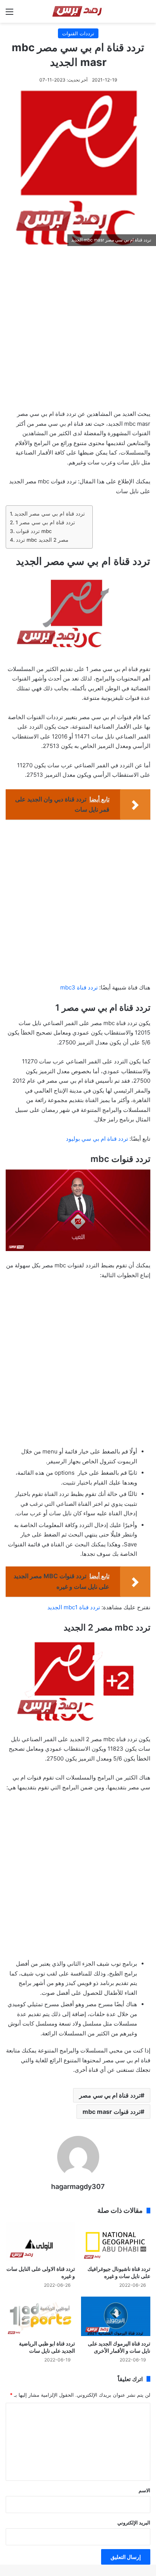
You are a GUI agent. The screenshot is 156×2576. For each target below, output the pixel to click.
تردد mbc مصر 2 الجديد (42, 540)
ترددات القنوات (78, 33)
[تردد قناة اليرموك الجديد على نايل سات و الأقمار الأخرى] (116, 2316)
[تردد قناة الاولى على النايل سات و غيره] (40, 2242)
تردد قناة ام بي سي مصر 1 (45, 522)
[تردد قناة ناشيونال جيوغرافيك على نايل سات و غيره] (116, 2242)
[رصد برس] (78, 11)
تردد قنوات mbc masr (112, 2112)
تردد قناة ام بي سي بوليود (98, 1139)
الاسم (144, 2490)
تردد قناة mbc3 (79, 987)
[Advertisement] (78, 330)
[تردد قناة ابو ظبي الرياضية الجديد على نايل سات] (40, 2316)
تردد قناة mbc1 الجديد (74, 1607)
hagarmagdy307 (78, 2186)
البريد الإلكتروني (134, 2523)
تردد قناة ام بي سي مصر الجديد (50, 514)
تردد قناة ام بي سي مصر (110, 2095)
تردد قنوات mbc (34, 531)
